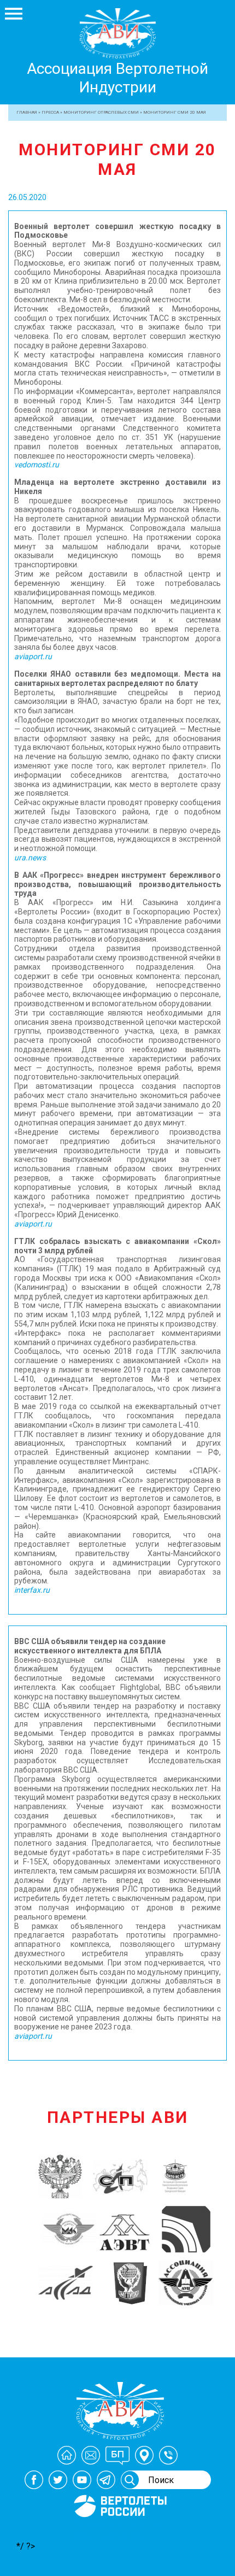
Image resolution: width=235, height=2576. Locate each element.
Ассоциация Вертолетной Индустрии (117, 78)
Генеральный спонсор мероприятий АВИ (119, 2530)
